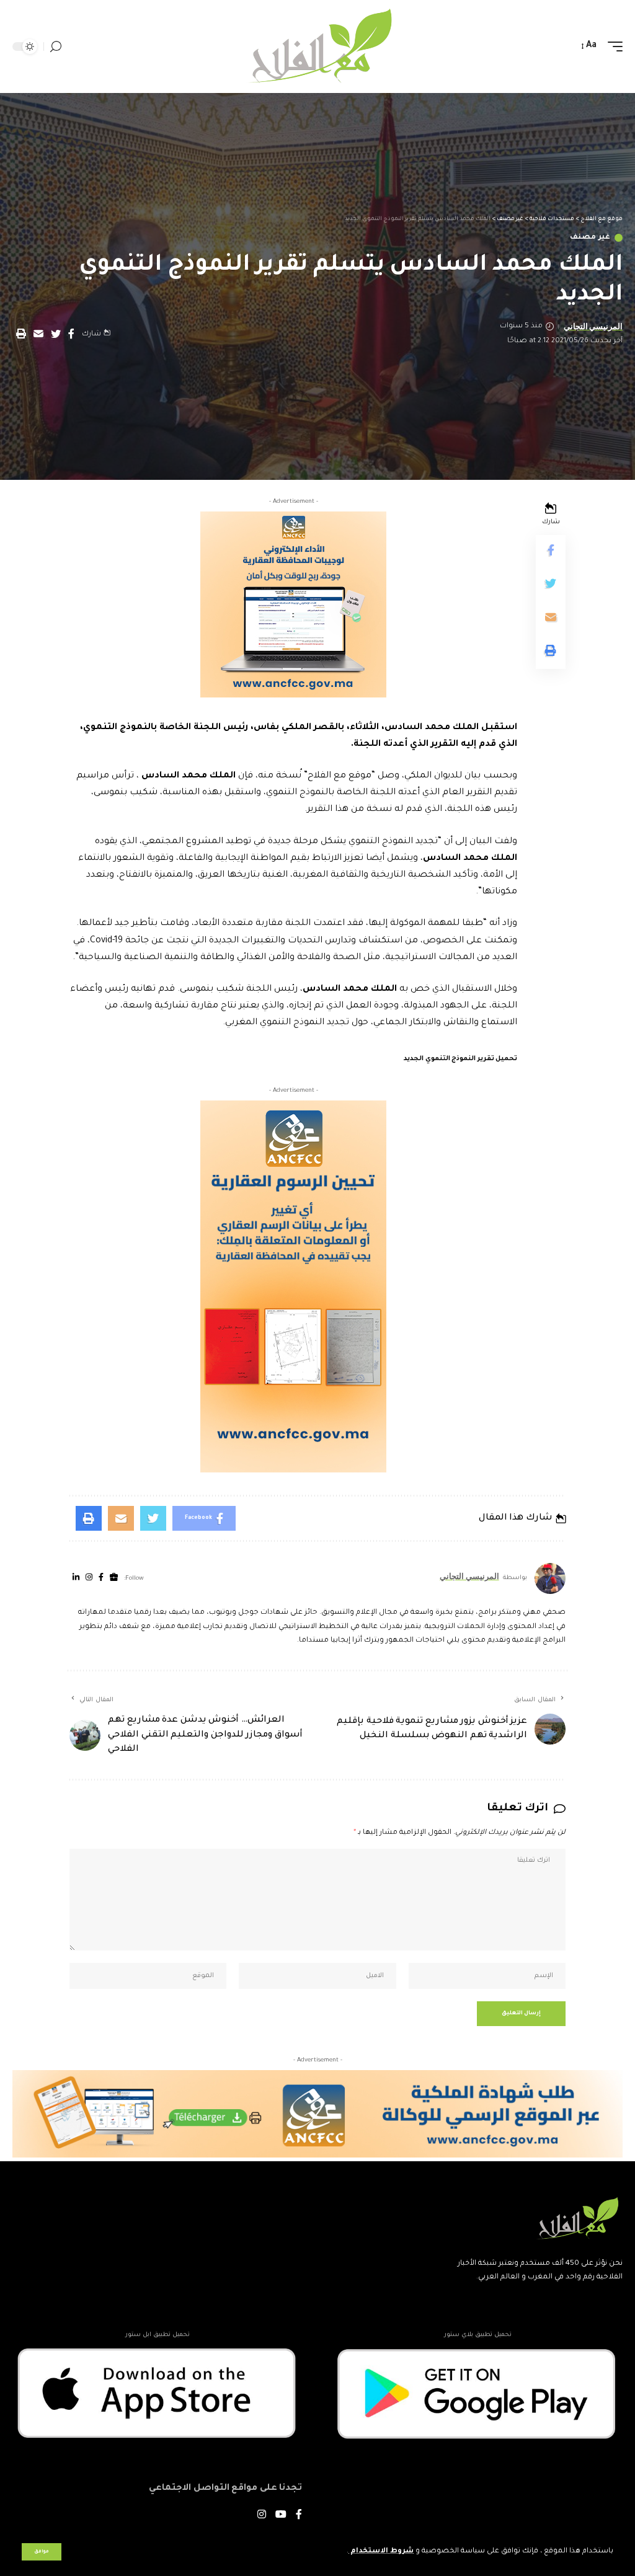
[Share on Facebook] (71, 334)
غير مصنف (590, 238)
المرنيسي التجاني (593, 326)
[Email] (38, 334)
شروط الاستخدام (381, 2552)
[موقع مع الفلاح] (317, 46)
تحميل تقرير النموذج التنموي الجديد (460, 1059)
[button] (21, 334)
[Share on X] (56, 334)
